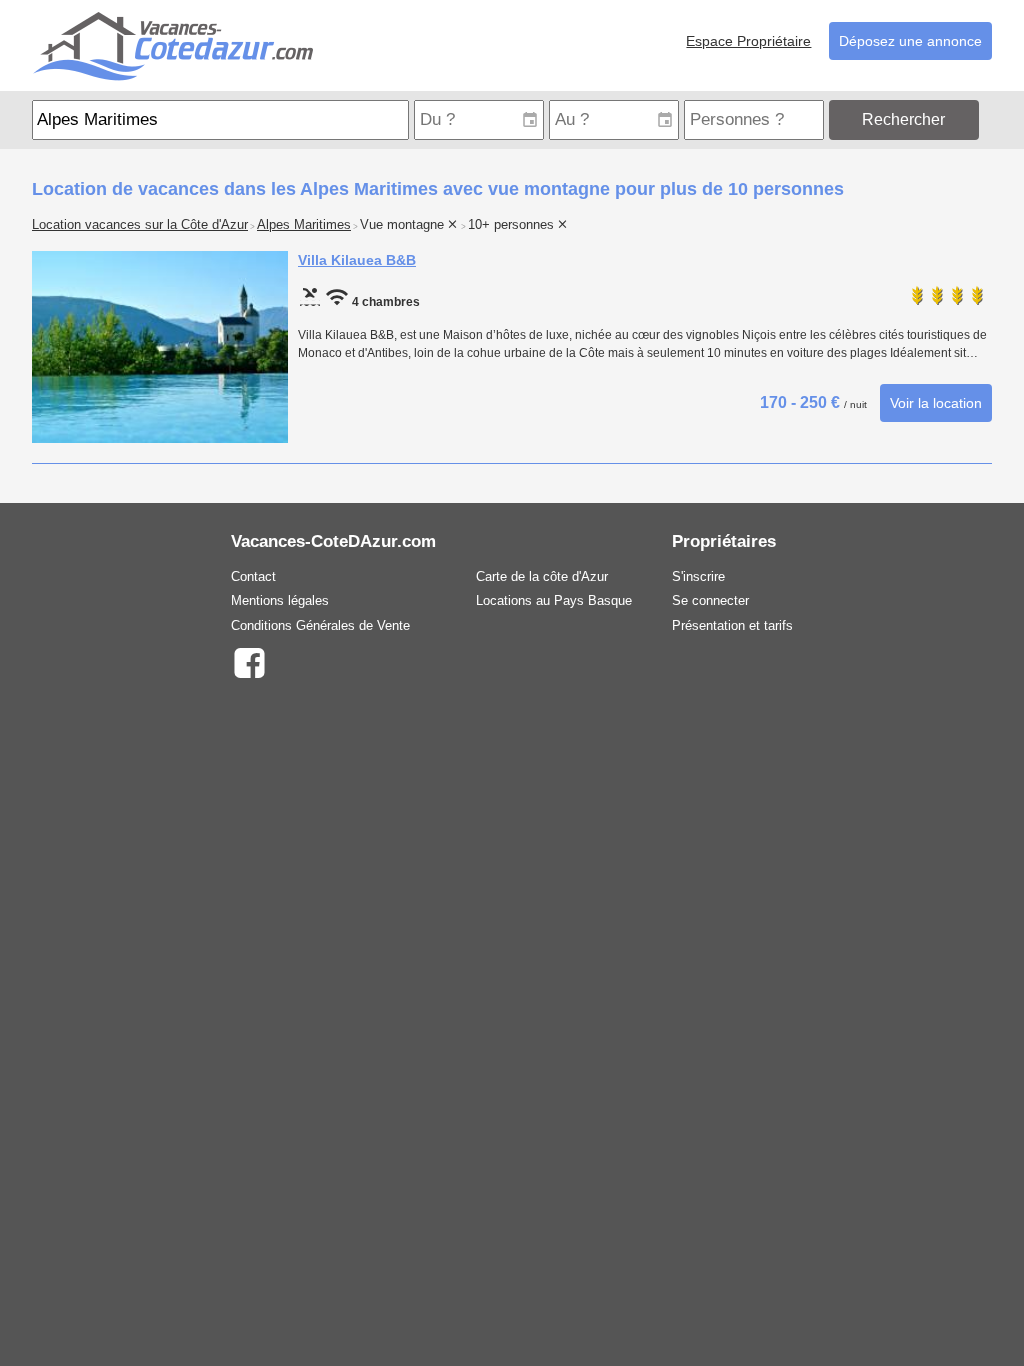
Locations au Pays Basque (554, 600)
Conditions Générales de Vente (320, 625)
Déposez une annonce (910, 41)
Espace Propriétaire (748, 41)
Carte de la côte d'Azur (542, 576)
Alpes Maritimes (304, 225)
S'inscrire (698, 576)
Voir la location (936, 403)
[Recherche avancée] (987, 119)
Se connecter (710, 600)
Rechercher (903, 119)
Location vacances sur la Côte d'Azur (140, 225)
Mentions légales (280, 600)
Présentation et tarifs (732, 625)
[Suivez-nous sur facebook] (248, 661)
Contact (253, 576)
